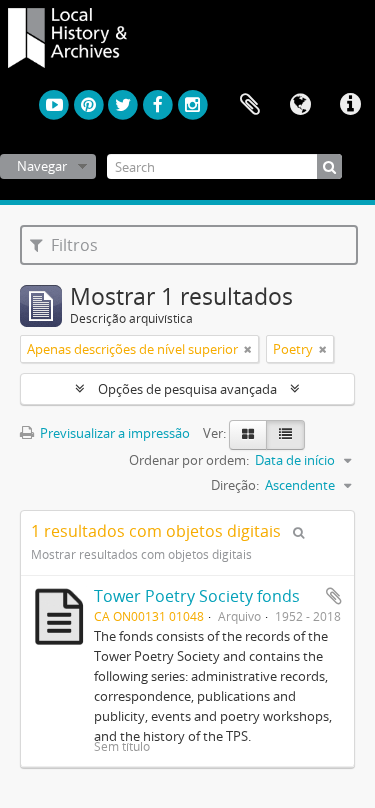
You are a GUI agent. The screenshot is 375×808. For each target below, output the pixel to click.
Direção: (235, 485)
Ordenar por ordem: (189, 460)
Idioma (300, 105)
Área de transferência (250, 105)
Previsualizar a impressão (113, 433)
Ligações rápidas (350, 105)
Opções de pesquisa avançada (187, 389)
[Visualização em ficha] (248, 435)
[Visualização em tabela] (285, 435)
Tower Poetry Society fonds (197, 596)
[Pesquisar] (329, 166)
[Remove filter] (248, 349)
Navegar (42, 166)
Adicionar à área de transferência (334, 596)
